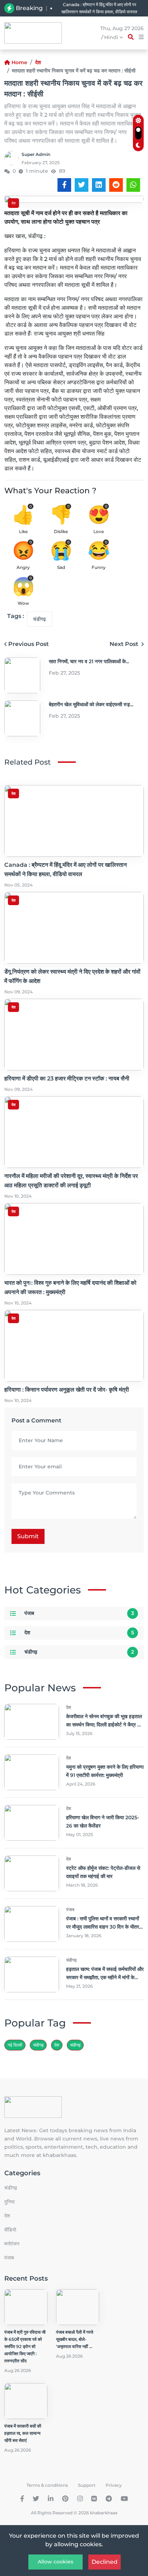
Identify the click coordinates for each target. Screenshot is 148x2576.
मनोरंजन (12, 2244)
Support (87, 2485)
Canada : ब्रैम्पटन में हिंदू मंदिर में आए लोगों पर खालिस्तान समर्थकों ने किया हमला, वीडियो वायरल (99, 8)
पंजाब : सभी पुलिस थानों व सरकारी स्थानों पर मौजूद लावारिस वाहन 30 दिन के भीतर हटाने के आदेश (103, 1927)
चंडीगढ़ (40, 619)
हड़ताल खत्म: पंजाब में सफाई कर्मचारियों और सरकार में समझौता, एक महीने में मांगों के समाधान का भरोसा (105, 1977)
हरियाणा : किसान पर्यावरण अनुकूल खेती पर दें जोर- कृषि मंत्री (67, 1390)
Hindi (112, 37)
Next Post (125, 644)
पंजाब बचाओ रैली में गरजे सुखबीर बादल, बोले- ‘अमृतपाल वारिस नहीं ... (75, 2339)
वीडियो (10, 2230)
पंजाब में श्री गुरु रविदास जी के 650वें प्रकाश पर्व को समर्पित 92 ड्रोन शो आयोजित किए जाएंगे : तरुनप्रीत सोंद (25, 2346)
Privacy (114, 2485)
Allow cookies (55, 2562)
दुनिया (10, 2202)
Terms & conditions (47, 2485)
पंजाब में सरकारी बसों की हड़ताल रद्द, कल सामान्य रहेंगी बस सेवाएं (23, 2433)
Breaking (29, 8)
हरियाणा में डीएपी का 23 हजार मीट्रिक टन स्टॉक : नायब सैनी (67, 1078)
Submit (28, 1536)
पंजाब (29, 1613)
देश (38, 62)
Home (19, 62)
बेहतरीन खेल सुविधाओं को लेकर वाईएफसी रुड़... (91, 704)
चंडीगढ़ (75, 2045)
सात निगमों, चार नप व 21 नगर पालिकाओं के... (89, 661)
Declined (105, 2562)
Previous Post (29, 644)
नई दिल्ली (15, 2045)
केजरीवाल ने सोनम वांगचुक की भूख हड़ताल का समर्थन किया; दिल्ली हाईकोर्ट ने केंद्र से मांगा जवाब (104, 1725)
